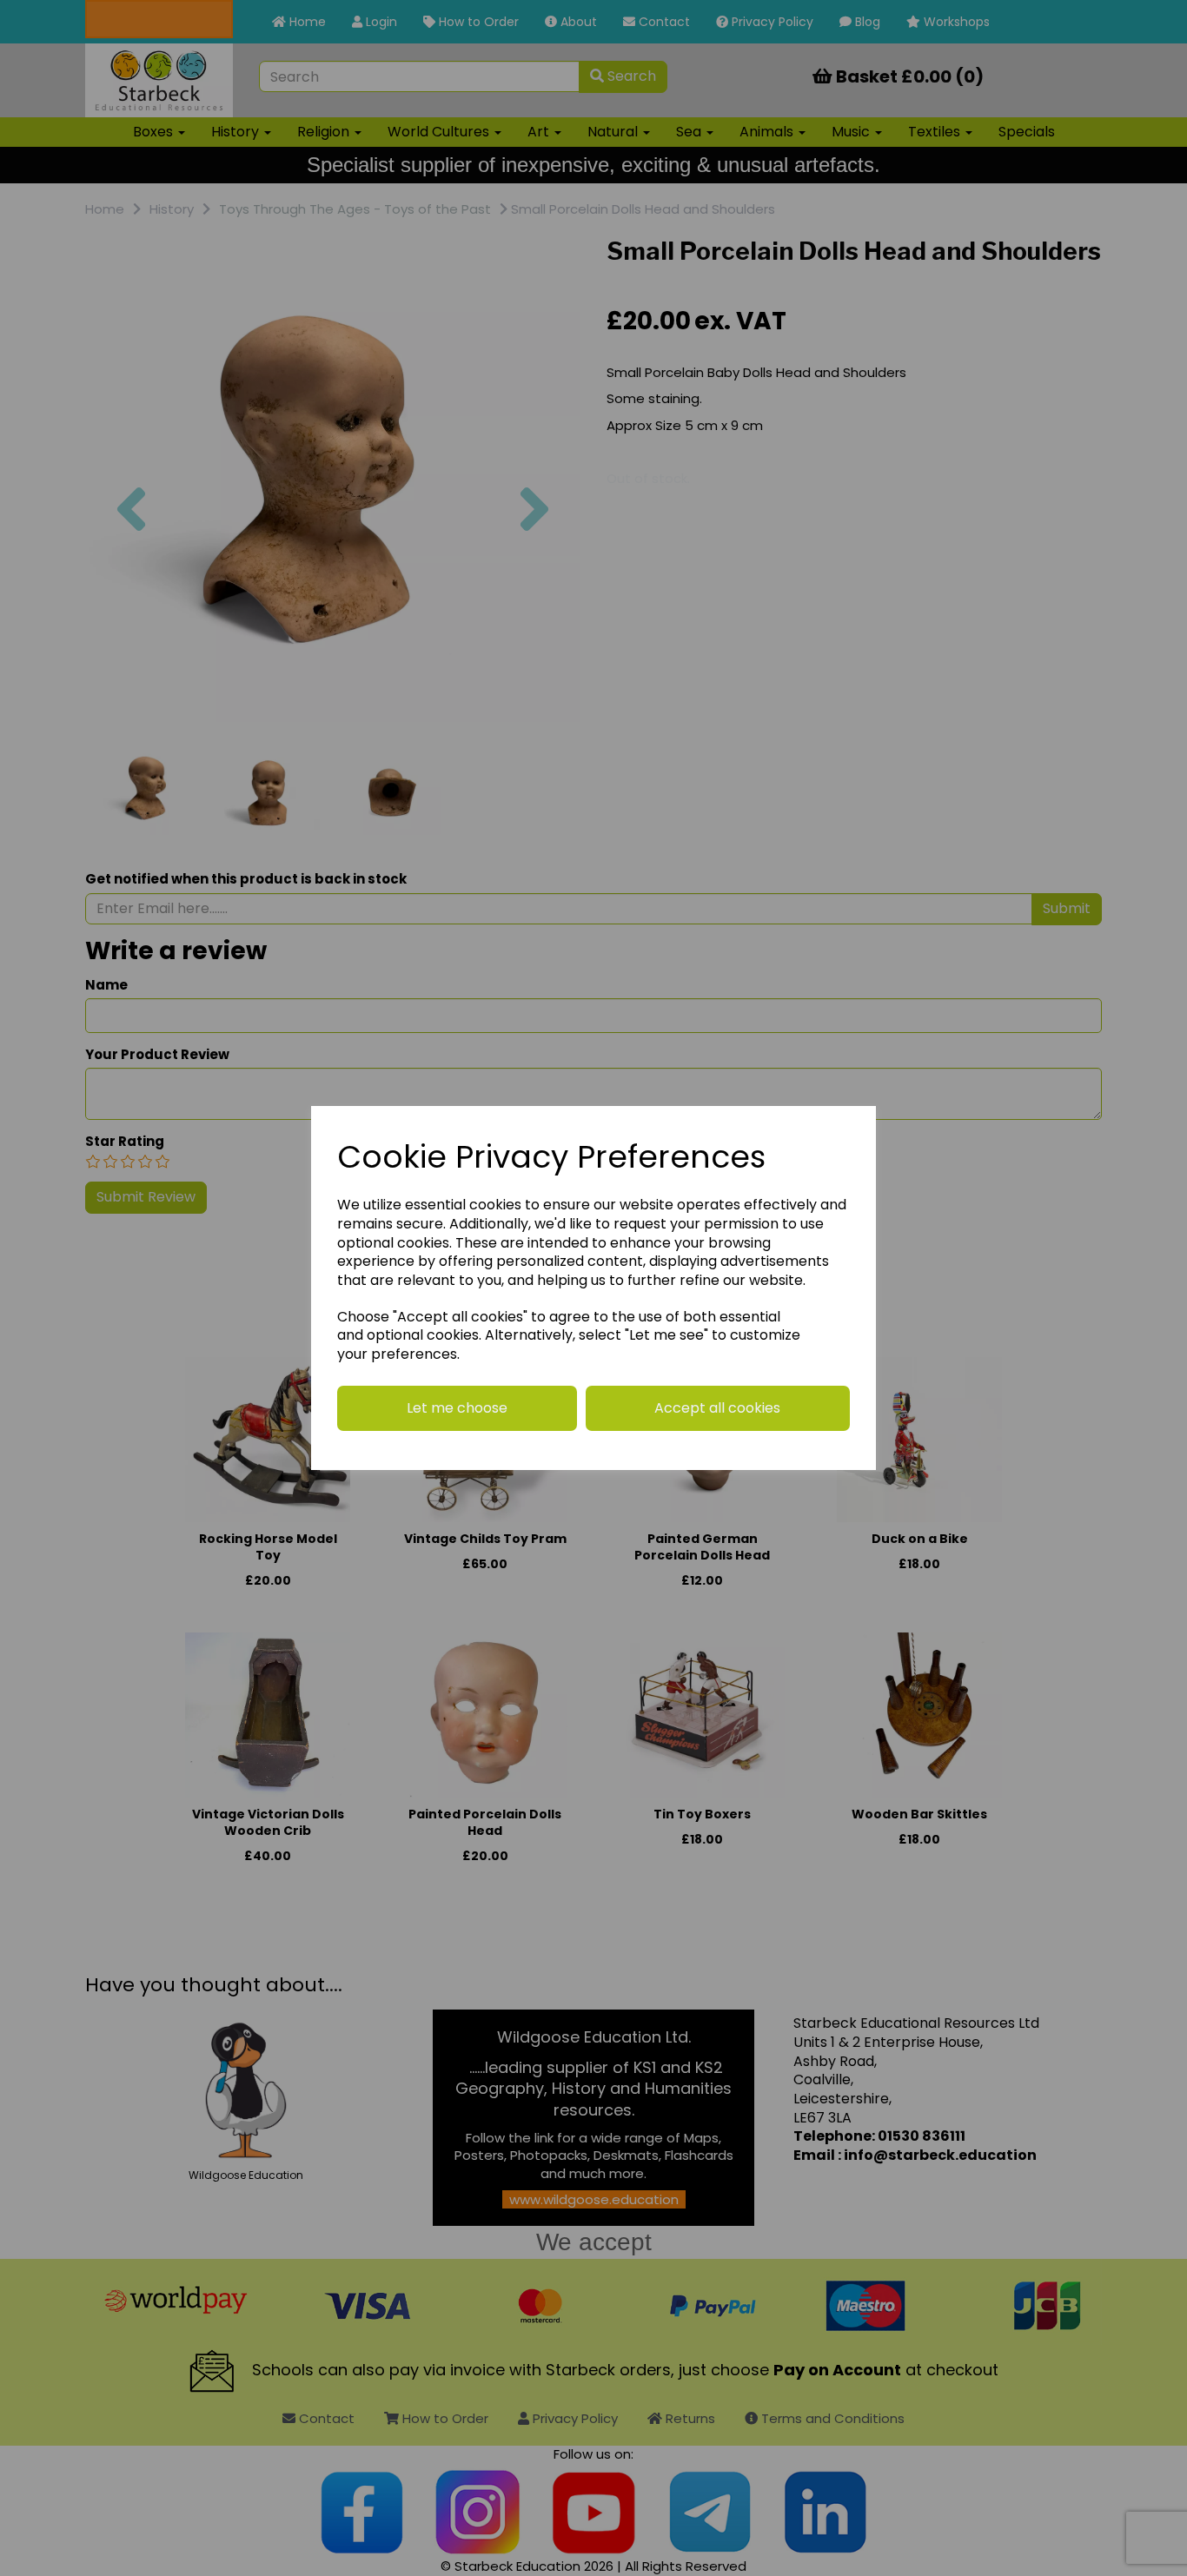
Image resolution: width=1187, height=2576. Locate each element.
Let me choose (457, 1408)
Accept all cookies (717, 1408)
